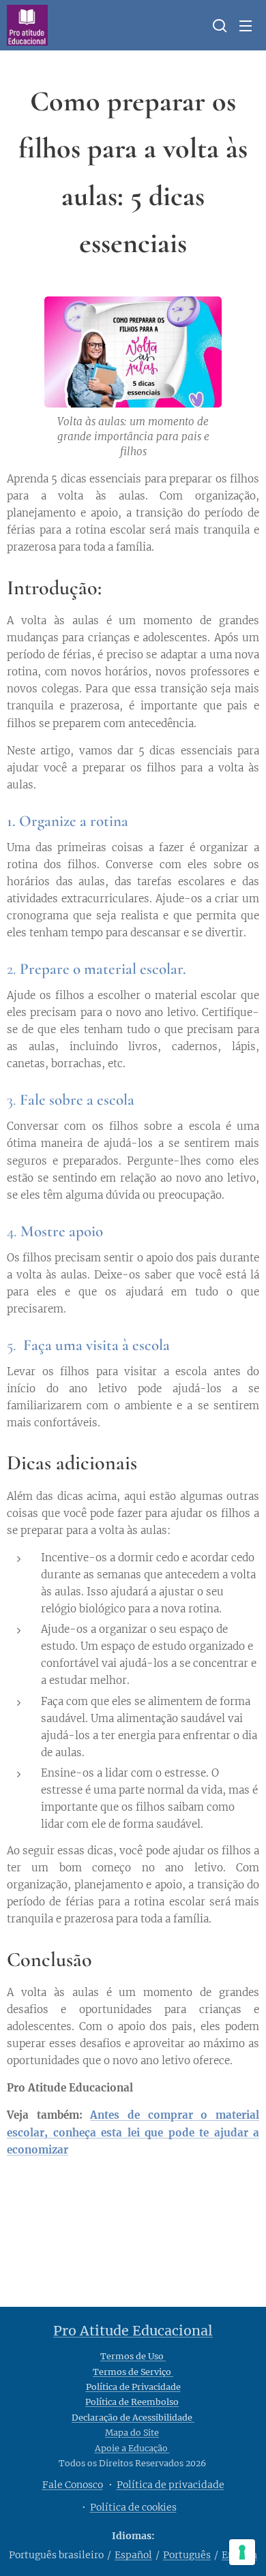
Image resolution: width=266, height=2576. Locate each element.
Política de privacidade (171, 2485)
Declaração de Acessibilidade (133, 2418)
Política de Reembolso (132, 2402)
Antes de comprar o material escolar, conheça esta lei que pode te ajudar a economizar (133, 2132)
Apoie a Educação (132, 2448)
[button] (218, 25)
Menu (246, 25)
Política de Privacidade (133, 2387)
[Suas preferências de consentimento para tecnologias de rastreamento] (242, 2552)
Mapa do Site (132, 2433)
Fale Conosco (73, 2485)
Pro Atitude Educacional (133, 2331)
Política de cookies (133, 2507)
